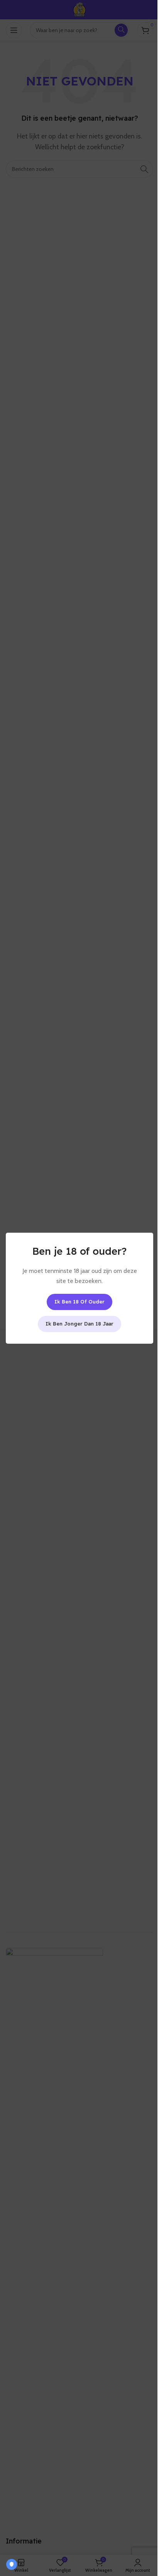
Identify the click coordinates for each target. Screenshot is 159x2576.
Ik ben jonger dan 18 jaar (79, 1323)
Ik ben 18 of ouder (79, 1301)
